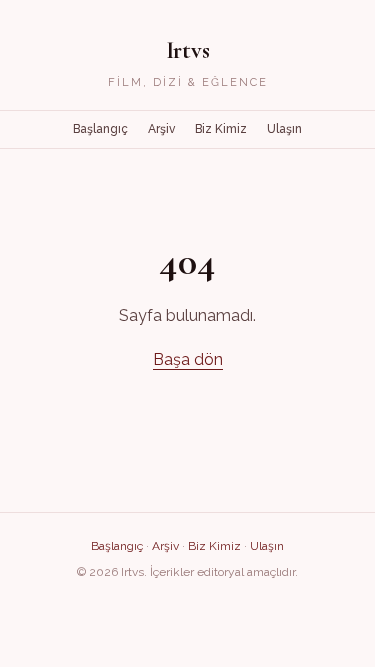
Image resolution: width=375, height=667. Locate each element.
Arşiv (161, 129)
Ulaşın (284, 129)
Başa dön (188, 359)
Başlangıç (100, 129)
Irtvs (188, 50)
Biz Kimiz (221, 129)
